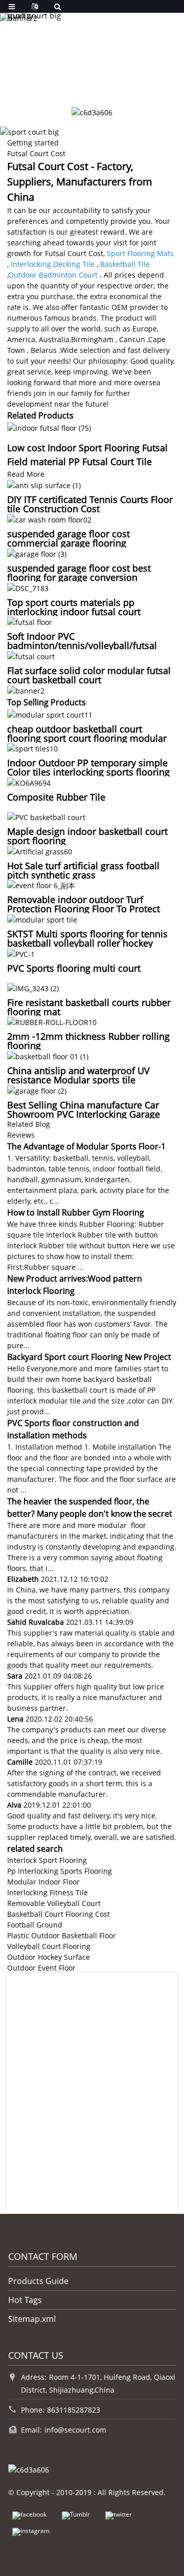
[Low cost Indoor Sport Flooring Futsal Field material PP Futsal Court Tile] (49, 427)
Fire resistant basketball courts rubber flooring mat (89, 1007)
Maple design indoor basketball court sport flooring (87, 836)
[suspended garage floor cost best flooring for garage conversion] (37, 553)
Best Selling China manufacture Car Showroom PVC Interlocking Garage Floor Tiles (84, 1114)
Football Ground (35, 1925)
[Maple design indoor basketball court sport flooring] (46, 816)
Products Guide (38, 2281)
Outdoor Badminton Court (53, 275)
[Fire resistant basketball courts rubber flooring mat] (33, 987)
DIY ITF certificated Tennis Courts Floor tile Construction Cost (90, 504)
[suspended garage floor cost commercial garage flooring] (49, 519)
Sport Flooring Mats (140, 253)
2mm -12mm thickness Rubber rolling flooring (88, 1041)
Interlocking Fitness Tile (48, 1892)
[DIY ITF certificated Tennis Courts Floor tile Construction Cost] (44, 485)
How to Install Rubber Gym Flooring (76, 1212)
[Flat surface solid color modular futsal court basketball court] (31, 655)
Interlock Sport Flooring (47, 1860)
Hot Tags (25, 2300)
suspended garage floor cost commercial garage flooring (68, 538)
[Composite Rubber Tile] (29, 782)
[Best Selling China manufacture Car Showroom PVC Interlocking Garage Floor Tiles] (37, 1090)
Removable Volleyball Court (54, 1903)
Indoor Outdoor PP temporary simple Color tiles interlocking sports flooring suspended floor (88, 772)
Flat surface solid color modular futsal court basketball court (89, 675)
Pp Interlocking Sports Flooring (60, 1871)
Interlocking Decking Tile (53, 264)
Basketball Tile (125, 264)
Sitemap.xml (32, 2319)
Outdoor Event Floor (41, 1968)
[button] (71, 83)
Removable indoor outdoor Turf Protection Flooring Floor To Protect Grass (84, 909)
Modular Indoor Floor (43, 1882)
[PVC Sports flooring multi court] (21, 953)
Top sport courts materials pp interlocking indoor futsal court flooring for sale (74, 612)
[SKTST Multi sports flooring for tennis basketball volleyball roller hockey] (42, 919)
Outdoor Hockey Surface (49, 1957)
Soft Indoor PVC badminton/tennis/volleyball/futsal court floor (82, 645)
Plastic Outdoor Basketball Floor (62, 1935)
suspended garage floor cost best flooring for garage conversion (79, 573)
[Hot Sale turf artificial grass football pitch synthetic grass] (40, 851)
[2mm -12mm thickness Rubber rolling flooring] (52, 1022)
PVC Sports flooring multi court (74, 968)
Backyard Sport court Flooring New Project (89, 1357)
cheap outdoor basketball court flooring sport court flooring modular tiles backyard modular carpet (87, 738)
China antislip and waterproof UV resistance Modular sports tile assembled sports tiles (78, 1080)
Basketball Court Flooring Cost (59, 1914)
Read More (26, 474)
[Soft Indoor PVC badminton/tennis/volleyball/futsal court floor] (30, 622)
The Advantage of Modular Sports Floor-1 (86, 1146)
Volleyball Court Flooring (49, 1946)
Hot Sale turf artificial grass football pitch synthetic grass (83, 870)
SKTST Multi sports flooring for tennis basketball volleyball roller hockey (87, 938)
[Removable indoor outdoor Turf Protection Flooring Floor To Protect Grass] (41, 885)
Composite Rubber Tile (56, 797)
